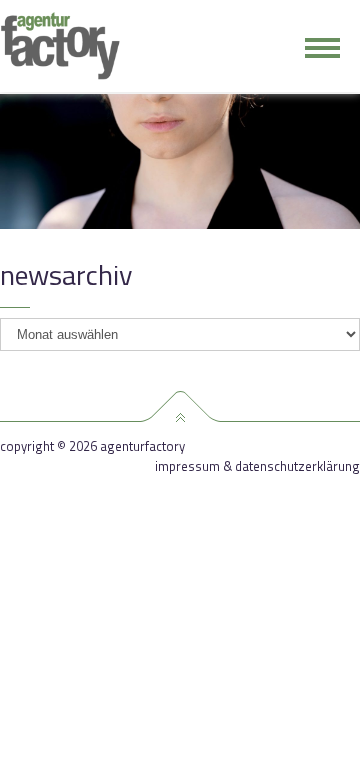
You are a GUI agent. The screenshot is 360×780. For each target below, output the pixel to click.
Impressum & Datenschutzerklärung (257, 466)
